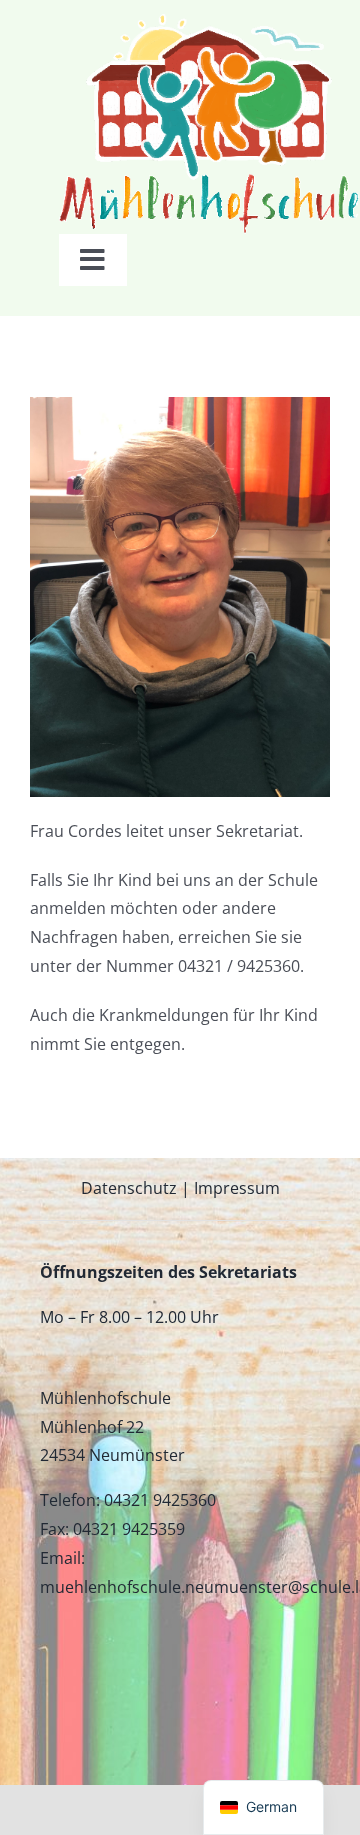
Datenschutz (129, 1188)
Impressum (237, 1188)
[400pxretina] (209, 22)
